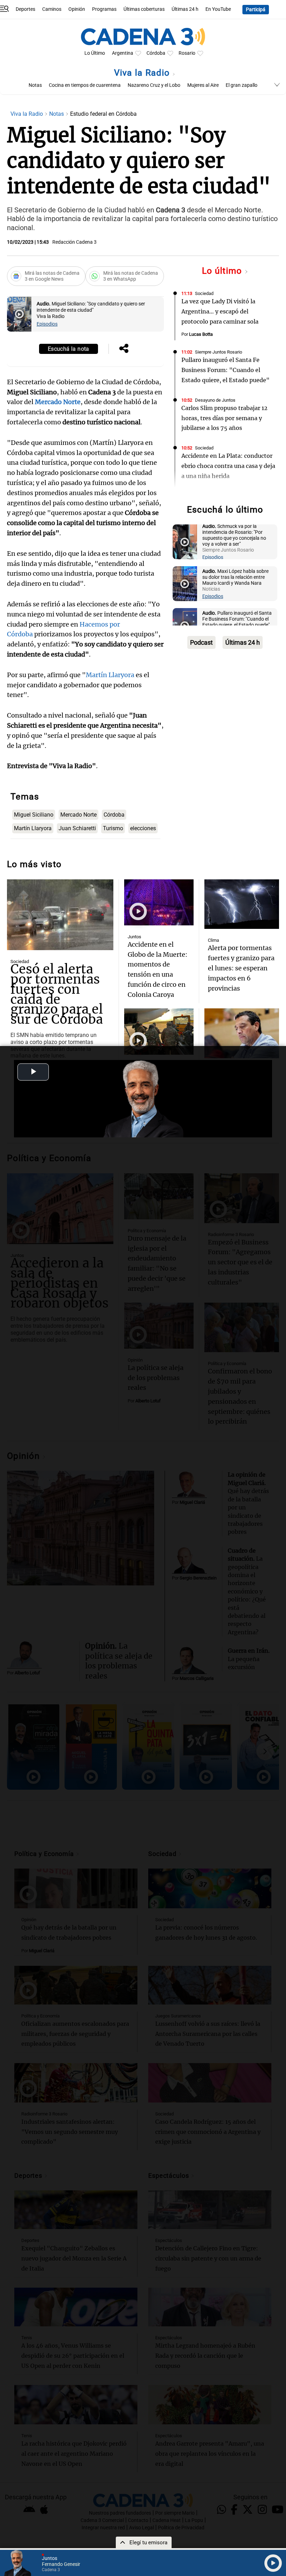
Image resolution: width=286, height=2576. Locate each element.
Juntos (134, 937)
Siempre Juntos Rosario (219, 352)
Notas (35, 85)
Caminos (52, 9)
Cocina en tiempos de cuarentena (85, 85)
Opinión (77, 9)
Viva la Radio (143, 73)
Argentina (123, 53)
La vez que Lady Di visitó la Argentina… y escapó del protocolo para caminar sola (220, 311)
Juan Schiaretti (77, 828)
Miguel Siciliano (34, 815)
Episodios (47, 324)
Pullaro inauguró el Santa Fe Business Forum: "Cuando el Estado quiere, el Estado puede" (225, 370)
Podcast (201, 642)
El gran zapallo (242, 85)
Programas (104, 9)
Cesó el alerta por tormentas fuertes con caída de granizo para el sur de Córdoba (57, 994)
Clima (213, 940)
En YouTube (218, 9)
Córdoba (156, 53)
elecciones (143, 828)
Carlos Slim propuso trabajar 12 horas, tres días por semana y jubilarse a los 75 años (224, 418)
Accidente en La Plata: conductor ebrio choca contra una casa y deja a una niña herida (228, 466)
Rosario (187, 53)
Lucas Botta (201, 334)
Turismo (113, 828)
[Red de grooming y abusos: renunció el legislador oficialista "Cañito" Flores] (242, 1033)
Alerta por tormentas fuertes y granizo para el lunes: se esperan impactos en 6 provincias (241, 968)
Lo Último (95, 53)
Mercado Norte (78, 815)
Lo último (223, 271)
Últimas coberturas (144, 9)
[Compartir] (124, 349)
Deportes (25, 9)
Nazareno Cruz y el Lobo (154, 85)
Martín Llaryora (110, 675)
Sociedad (204, 293)
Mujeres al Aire (203, 85)
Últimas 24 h (185, 9)
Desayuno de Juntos (215, 400)
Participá (256, 10)
